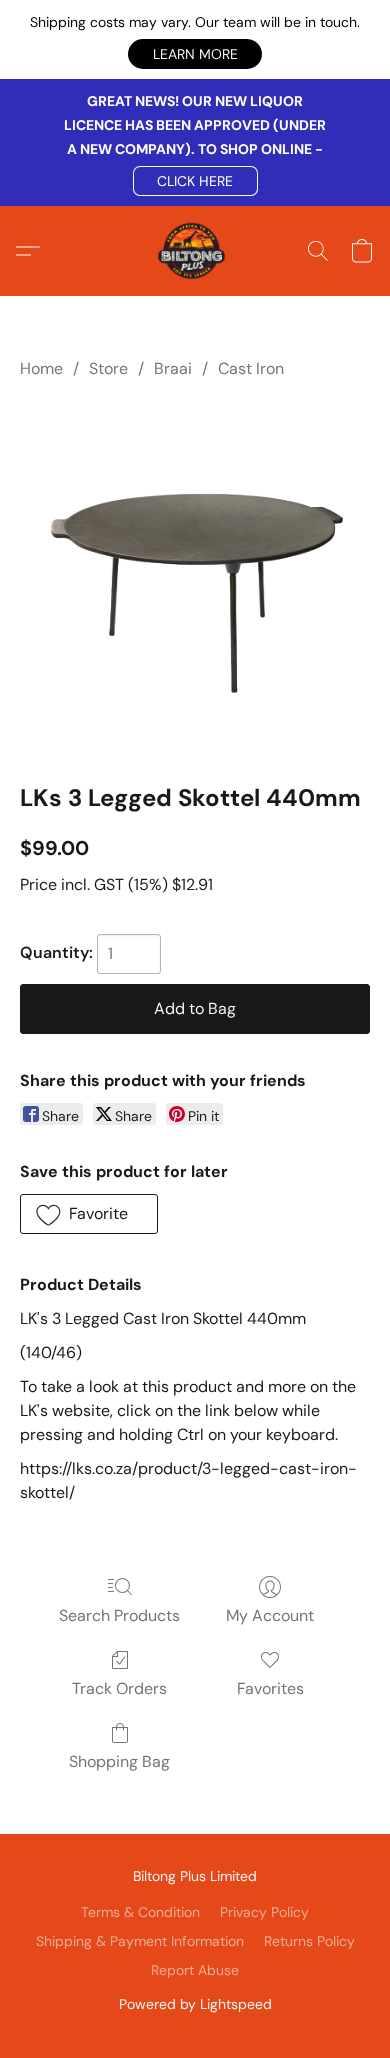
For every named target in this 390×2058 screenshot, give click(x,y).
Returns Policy (309, 1941)
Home (41, 368)
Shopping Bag (119, 1761)
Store (108, 368)
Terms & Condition (140, 1912)
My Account (270, 1615)
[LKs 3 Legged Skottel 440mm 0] (195, 577)
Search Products (119, 1615)
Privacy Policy (264, 1912)
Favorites (270, 1688)
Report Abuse (195, 1970)
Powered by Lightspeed (195, 2004)
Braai (173, 368)
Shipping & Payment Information (140, 1941)
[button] (195, 54)
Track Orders (119, 1688)
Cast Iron (251, 368)
